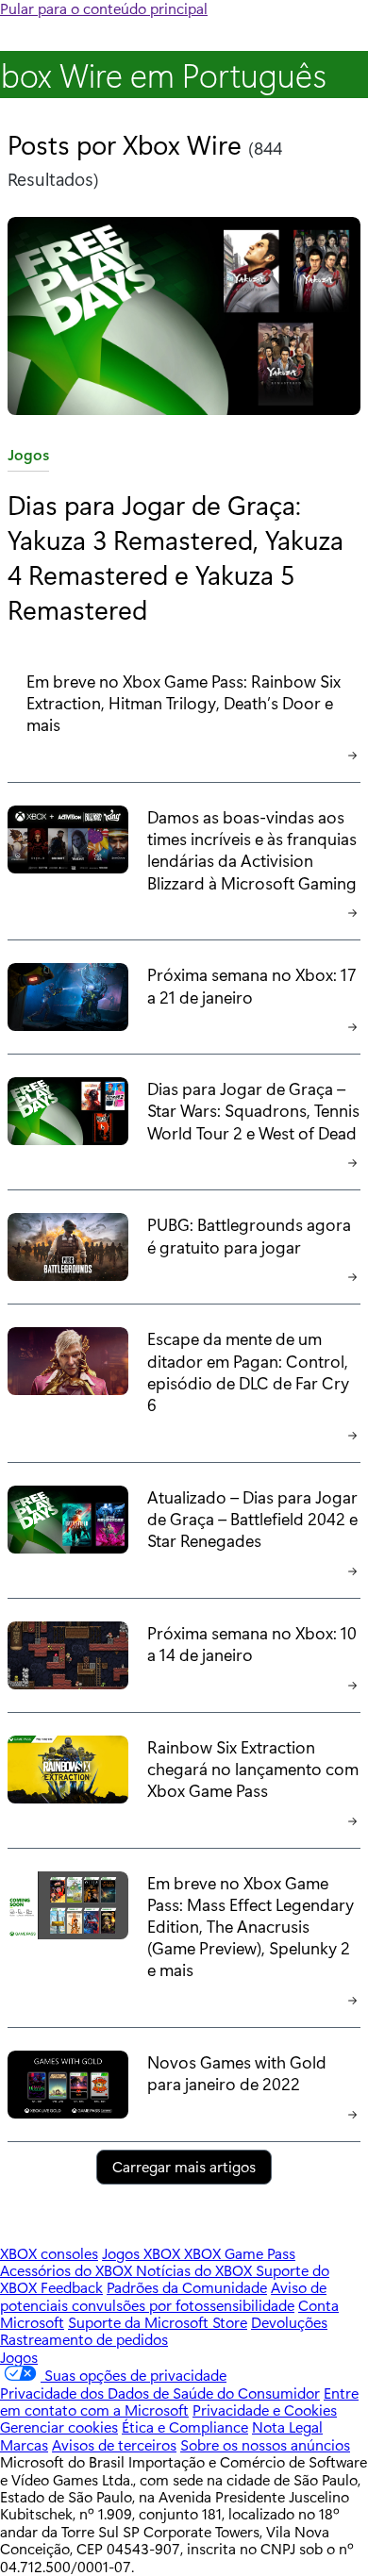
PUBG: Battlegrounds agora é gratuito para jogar (249, 1235)
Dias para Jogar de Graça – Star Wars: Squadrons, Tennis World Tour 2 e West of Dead (253, 1110)
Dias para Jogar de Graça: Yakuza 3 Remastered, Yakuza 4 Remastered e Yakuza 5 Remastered (176, 556)
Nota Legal (287, 2426)
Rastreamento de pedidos (84, 2339)
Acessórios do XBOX (68, 2270)
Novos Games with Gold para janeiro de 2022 (237, 2072)
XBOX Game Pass (240, 2253)
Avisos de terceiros (114, 2444)
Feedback (72, 2287)
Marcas (24, 2444)
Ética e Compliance (185, 2426)
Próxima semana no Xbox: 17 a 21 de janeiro (252, 985)
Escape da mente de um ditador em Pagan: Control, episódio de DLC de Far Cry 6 (248, 1371)
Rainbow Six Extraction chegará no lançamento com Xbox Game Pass (253, 1768)
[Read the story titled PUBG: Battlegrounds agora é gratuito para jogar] (68, 1251)
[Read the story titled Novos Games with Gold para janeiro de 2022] (68, 2088)
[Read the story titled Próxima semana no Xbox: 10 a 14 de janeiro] (68, 1659)
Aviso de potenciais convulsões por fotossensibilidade (163, 2295)
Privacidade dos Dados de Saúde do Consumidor (160, 2393)
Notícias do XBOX (196, 2270)
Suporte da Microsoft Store (158, 2322)
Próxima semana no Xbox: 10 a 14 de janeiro (252, 1643)
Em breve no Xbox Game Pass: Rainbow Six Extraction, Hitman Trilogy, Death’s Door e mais (184, 702)
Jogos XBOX (143, 2253)
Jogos (28, 458)
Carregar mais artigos (184, 2166)
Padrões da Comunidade (187, 2287)
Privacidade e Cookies (265, 2410)
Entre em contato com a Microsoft (179, 2401)
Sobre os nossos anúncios (265, 2444)
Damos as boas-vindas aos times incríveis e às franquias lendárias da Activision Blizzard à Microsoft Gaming (252, 849)
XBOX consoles (49, 2253)
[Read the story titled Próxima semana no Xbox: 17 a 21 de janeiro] (68, 1001)
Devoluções (289, 2322)
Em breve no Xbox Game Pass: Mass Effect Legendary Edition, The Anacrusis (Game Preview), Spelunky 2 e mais (251, 1926)
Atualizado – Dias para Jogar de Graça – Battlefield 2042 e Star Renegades (252, 1518)
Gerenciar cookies (59, 2426)
